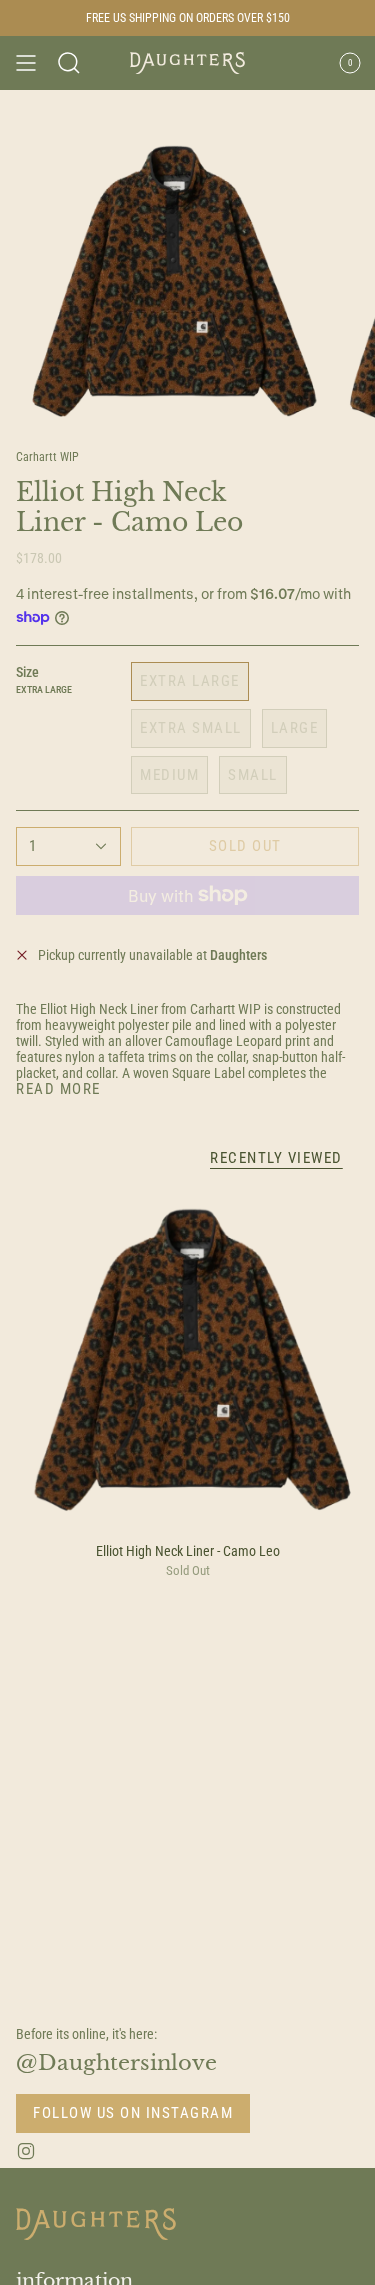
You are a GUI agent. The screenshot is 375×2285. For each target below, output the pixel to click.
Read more (58, 1089)
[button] (69, 63)
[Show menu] (26, 63)
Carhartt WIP (47, 457)
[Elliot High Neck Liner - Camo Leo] (187, 1359)
